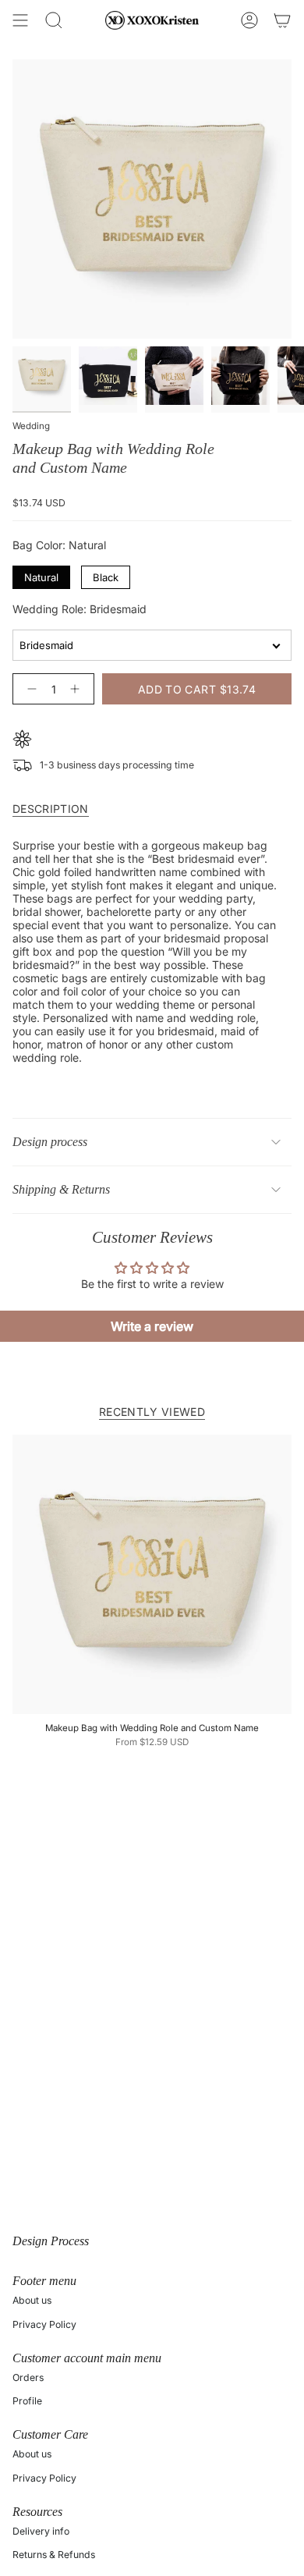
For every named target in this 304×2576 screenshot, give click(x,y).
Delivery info (41, 2531)
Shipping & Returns (61, 1189)
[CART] (282, 20)
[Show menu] (20, 20)
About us (32, 2300)
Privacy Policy (44, 2324)
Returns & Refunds (54, 2555)
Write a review (152, 1326)
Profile (27, 2401)
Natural (41, 575)
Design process (50, 1142)
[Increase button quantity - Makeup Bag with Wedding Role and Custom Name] (78, 689)
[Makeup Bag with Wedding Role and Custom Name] (152, 1574)
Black (106, 575)
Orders (28, 2377)
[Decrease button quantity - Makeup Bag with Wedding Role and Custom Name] (29, 689)
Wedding (31, 426)
